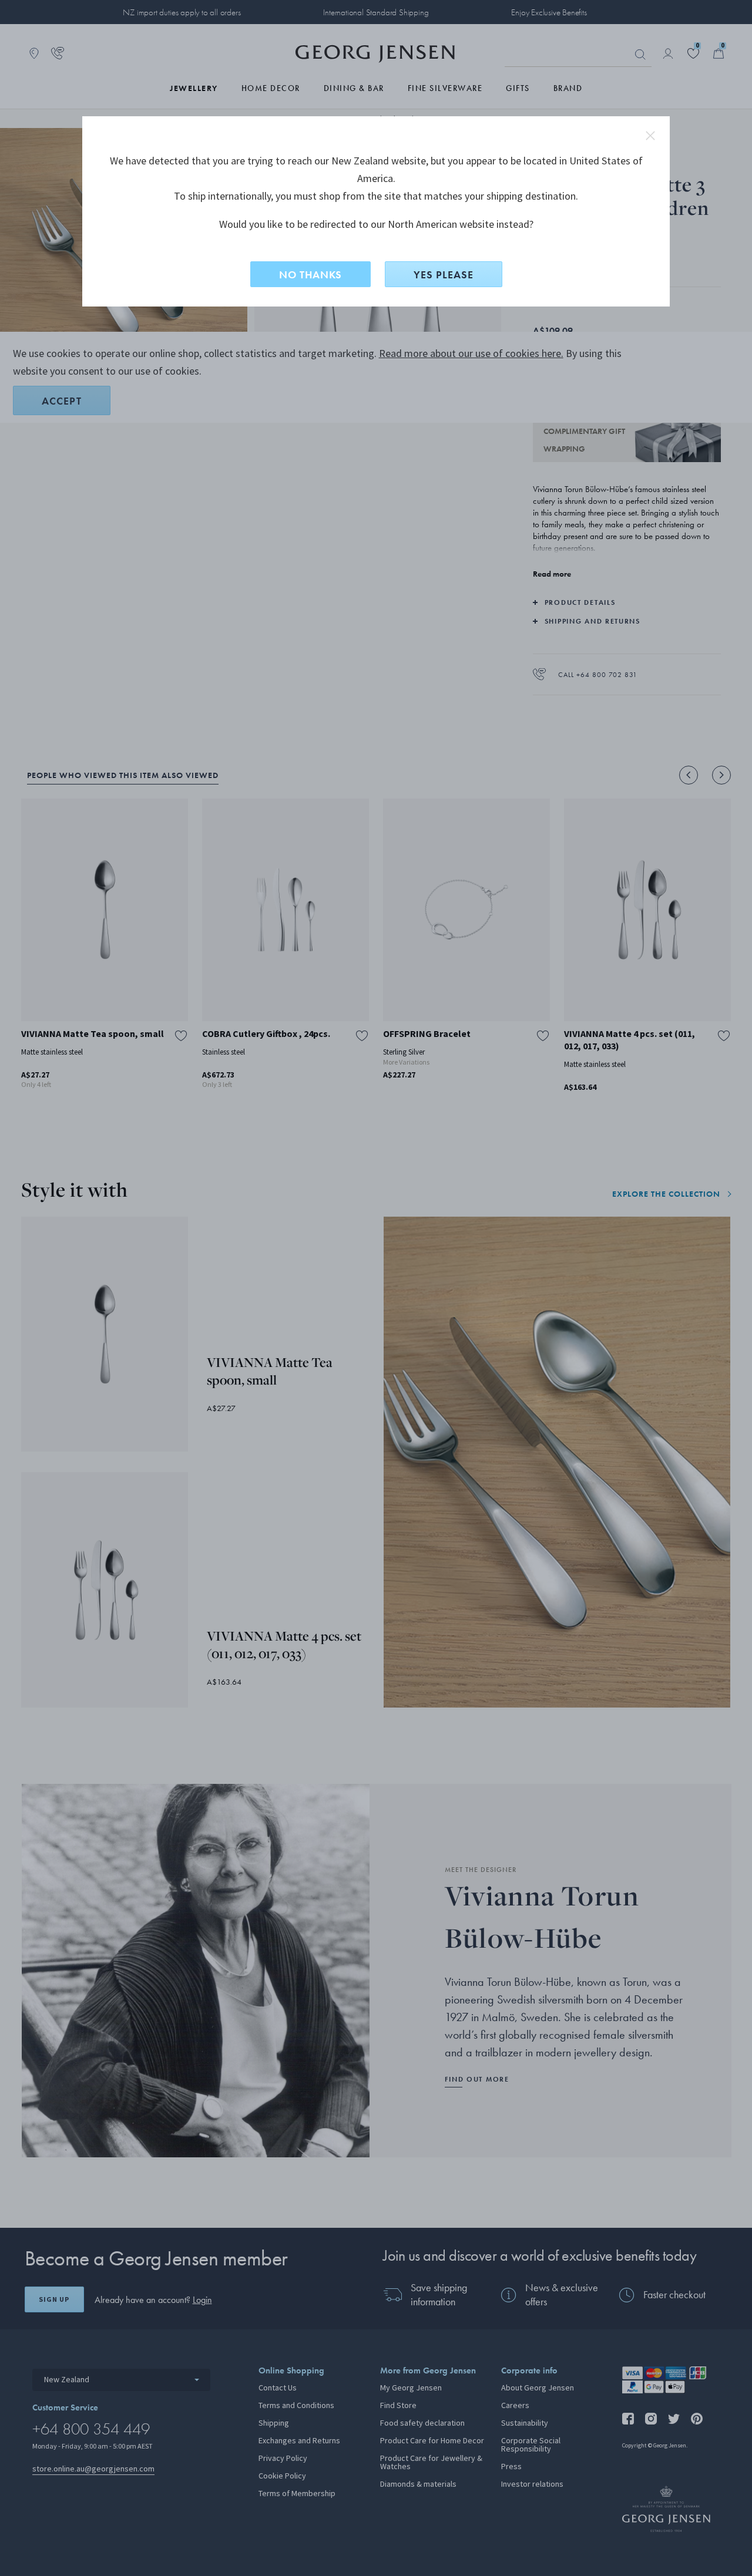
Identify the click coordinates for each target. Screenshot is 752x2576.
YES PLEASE (444, 275)
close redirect (650, 136)
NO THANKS (310, 275)
